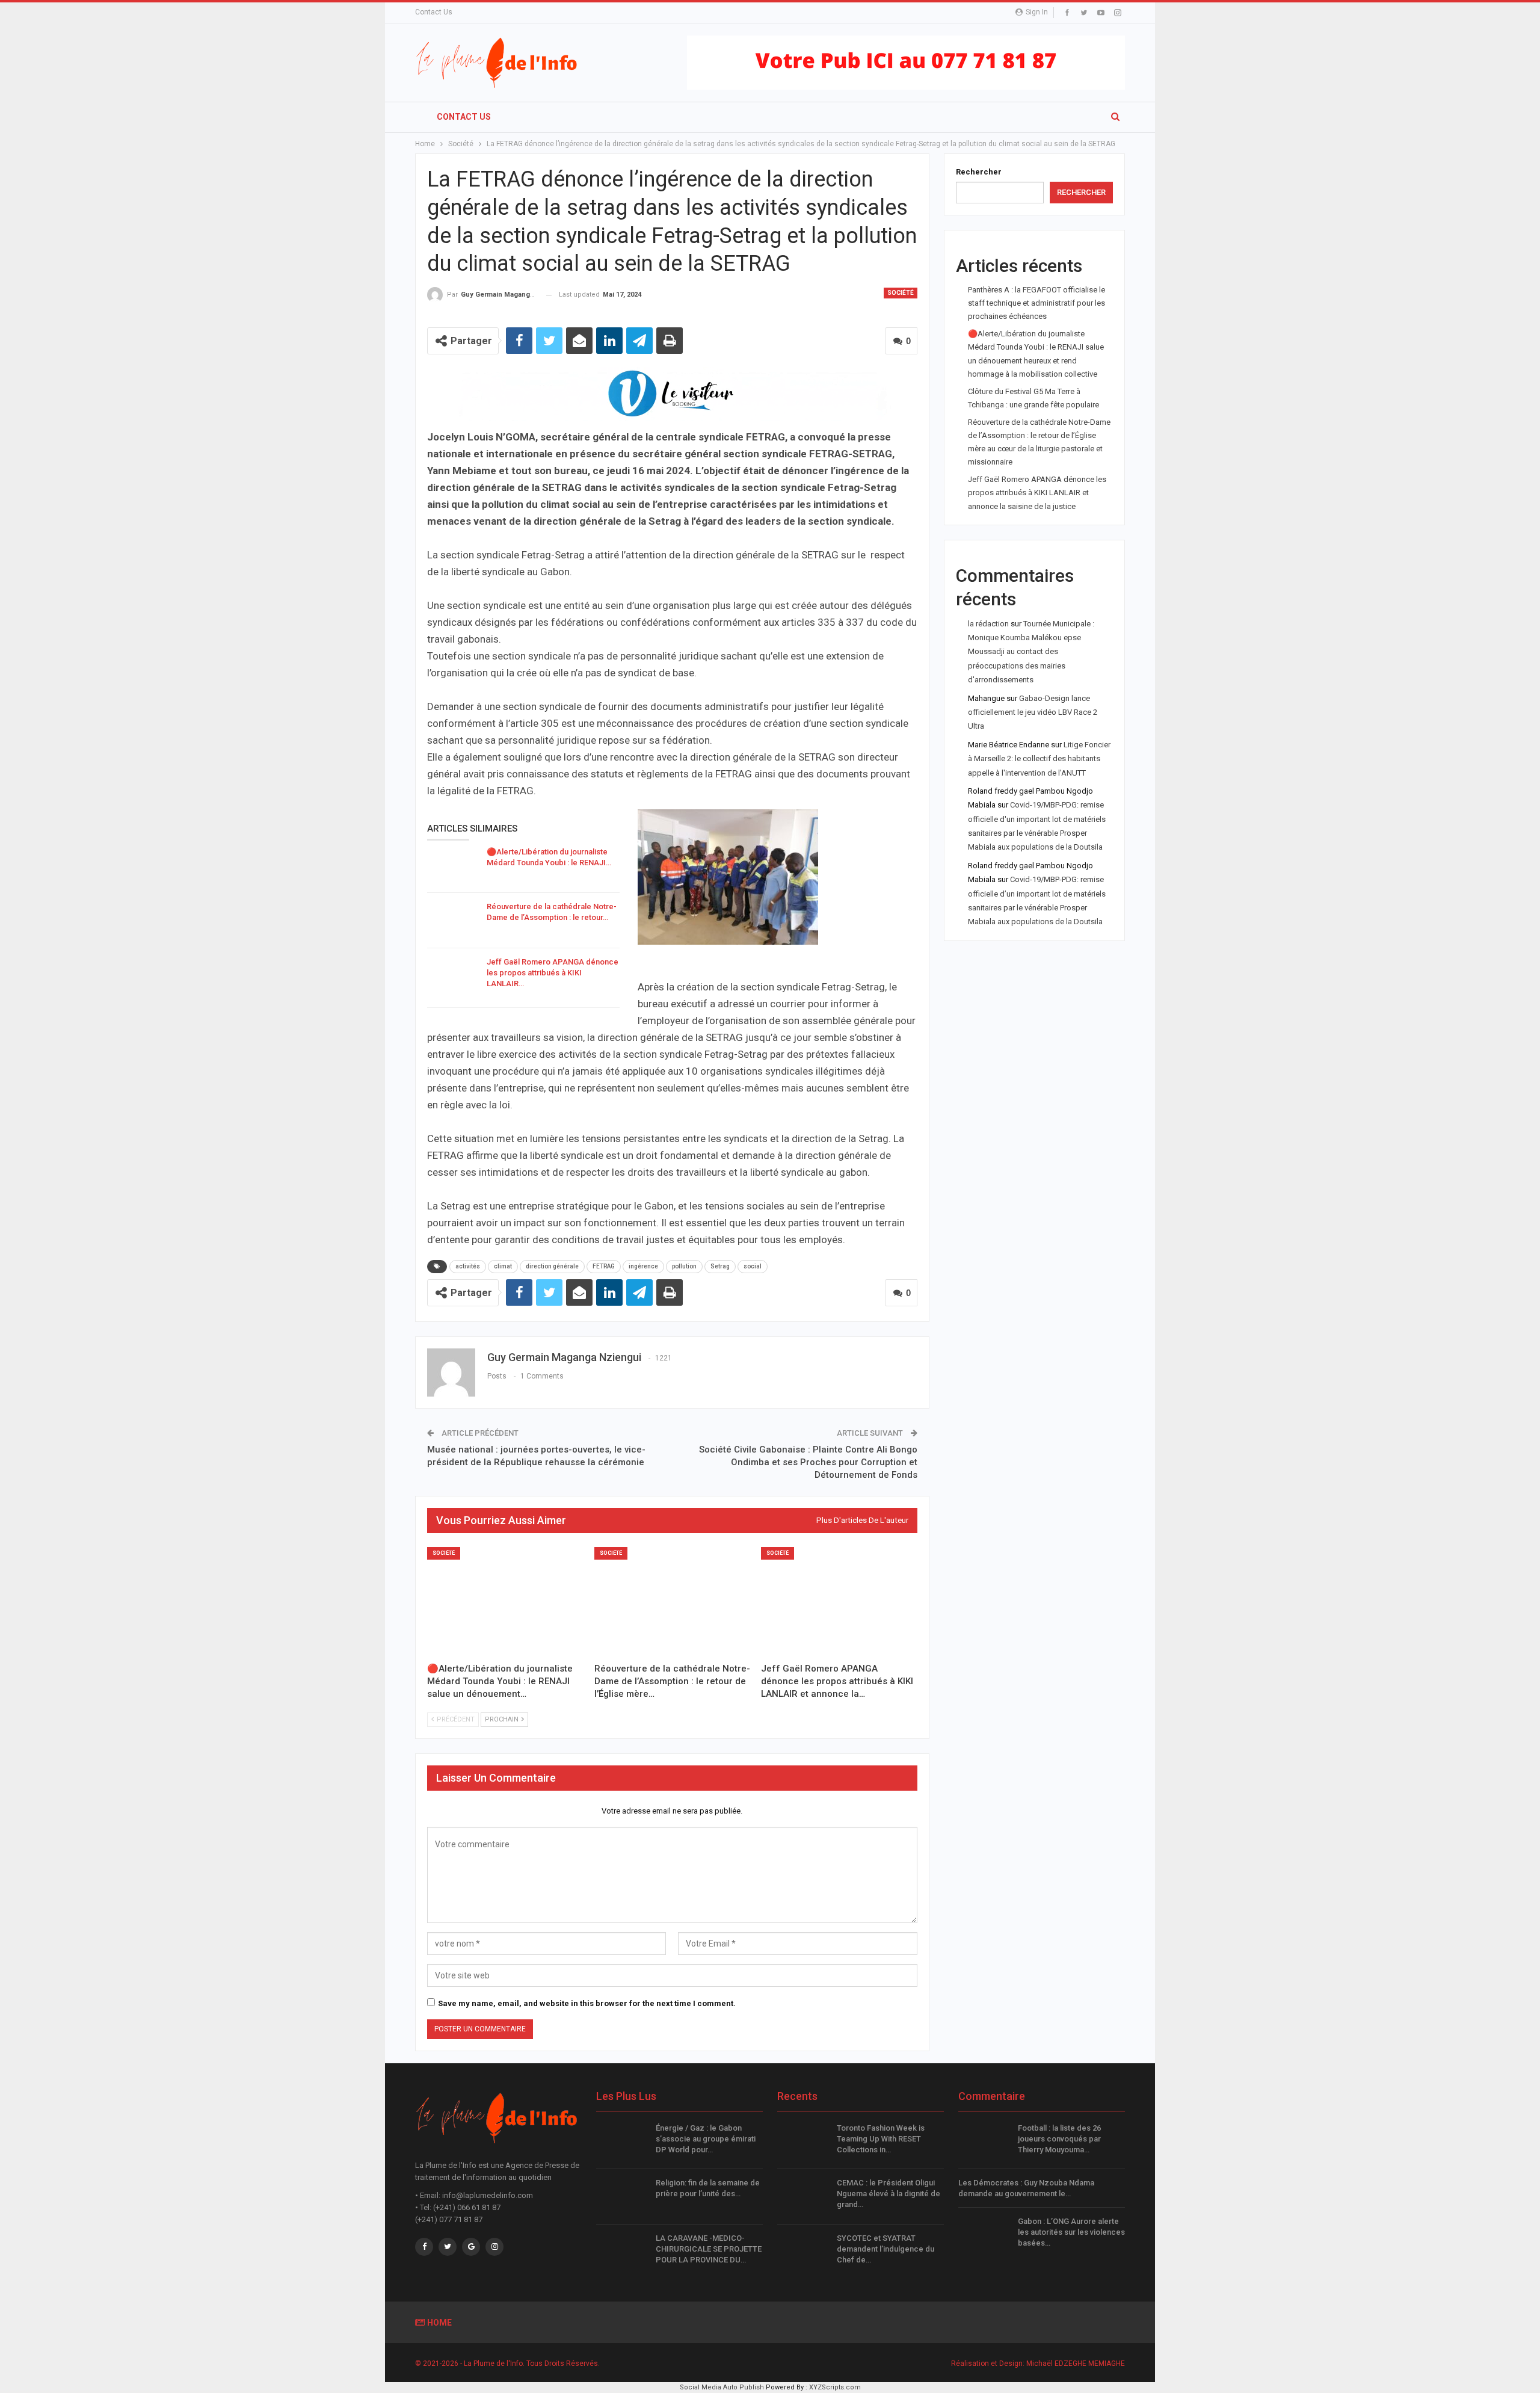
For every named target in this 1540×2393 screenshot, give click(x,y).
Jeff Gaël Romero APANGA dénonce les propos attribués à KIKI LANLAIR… (553, 973)
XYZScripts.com (835, 2387)
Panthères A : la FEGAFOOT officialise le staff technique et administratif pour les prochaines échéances (1036, 303)
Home (439, 2323)
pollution (684, 1266)
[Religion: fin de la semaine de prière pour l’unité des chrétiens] (622, 2197)
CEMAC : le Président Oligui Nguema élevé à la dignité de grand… (889, 2194)
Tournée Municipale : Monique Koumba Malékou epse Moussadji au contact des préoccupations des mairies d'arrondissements (1031, 652)
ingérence (643, 1266)
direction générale (552, 1266)
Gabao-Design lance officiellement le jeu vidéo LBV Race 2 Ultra (1033, 712)
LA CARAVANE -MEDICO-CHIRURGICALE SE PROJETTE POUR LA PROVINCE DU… (709, 2249)
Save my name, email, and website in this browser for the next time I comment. (587, 2003)
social (753, 1266)
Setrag (720, 1266)
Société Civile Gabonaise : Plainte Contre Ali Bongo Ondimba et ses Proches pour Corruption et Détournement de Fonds (808, 1462)
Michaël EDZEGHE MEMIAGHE (1076, 2364)
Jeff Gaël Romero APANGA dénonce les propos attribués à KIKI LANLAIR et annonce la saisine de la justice (1037, 492)
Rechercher (979, 172)
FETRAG (604, 1266)
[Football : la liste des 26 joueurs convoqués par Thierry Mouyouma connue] (984, 2142)
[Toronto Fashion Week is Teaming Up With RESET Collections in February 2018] (803, 2142)
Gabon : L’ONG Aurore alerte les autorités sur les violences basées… (1071, 2232)
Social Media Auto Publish (722, 2387)
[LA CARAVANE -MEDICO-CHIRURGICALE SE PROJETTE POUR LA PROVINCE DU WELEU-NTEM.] (622, 2252)
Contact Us (434, 12)
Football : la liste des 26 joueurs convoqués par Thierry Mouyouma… (1059, 2139)
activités (468, 1266)
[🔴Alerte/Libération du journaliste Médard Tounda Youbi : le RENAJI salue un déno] (453, 866)
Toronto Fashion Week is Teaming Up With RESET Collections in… (881, 2139)
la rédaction (988, 624)
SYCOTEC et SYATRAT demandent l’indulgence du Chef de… (885, 2249)
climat (503, 1266)
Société (901, 293)
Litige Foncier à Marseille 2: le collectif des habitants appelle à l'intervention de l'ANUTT (1039, 759)
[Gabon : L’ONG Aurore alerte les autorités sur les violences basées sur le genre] (984, 2235)
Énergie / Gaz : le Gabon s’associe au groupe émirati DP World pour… (706, 2139)
